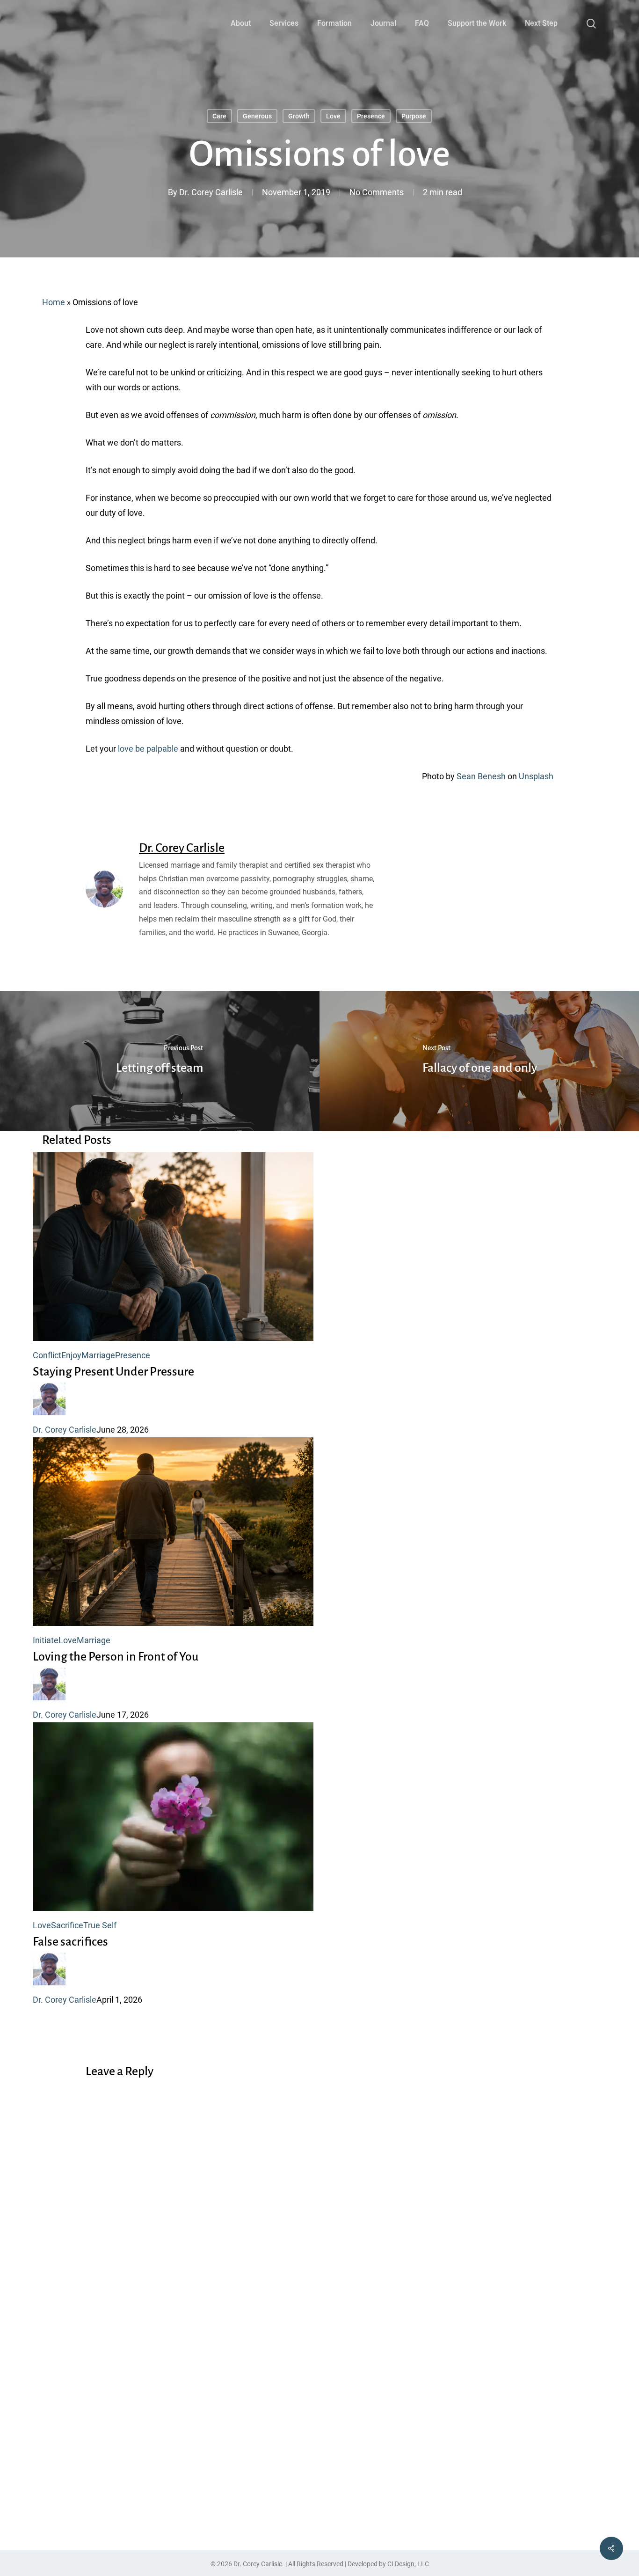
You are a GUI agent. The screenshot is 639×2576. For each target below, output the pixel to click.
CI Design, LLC (408, 2564)
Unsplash (536, 776)
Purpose (414, 116)
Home (54, 302)
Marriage (98, 1355)
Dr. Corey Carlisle (211, 192)
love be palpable (148, 749)
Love (333, 116)
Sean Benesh (481, 776)
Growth (299, 116)
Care (219, 116)
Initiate (46, 1640)
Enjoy (71, 1355)
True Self (100, 1925)
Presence (371, 116)
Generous (257, 116)
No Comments (377, 192)
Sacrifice (67, 1925)
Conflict (47, 1355)
